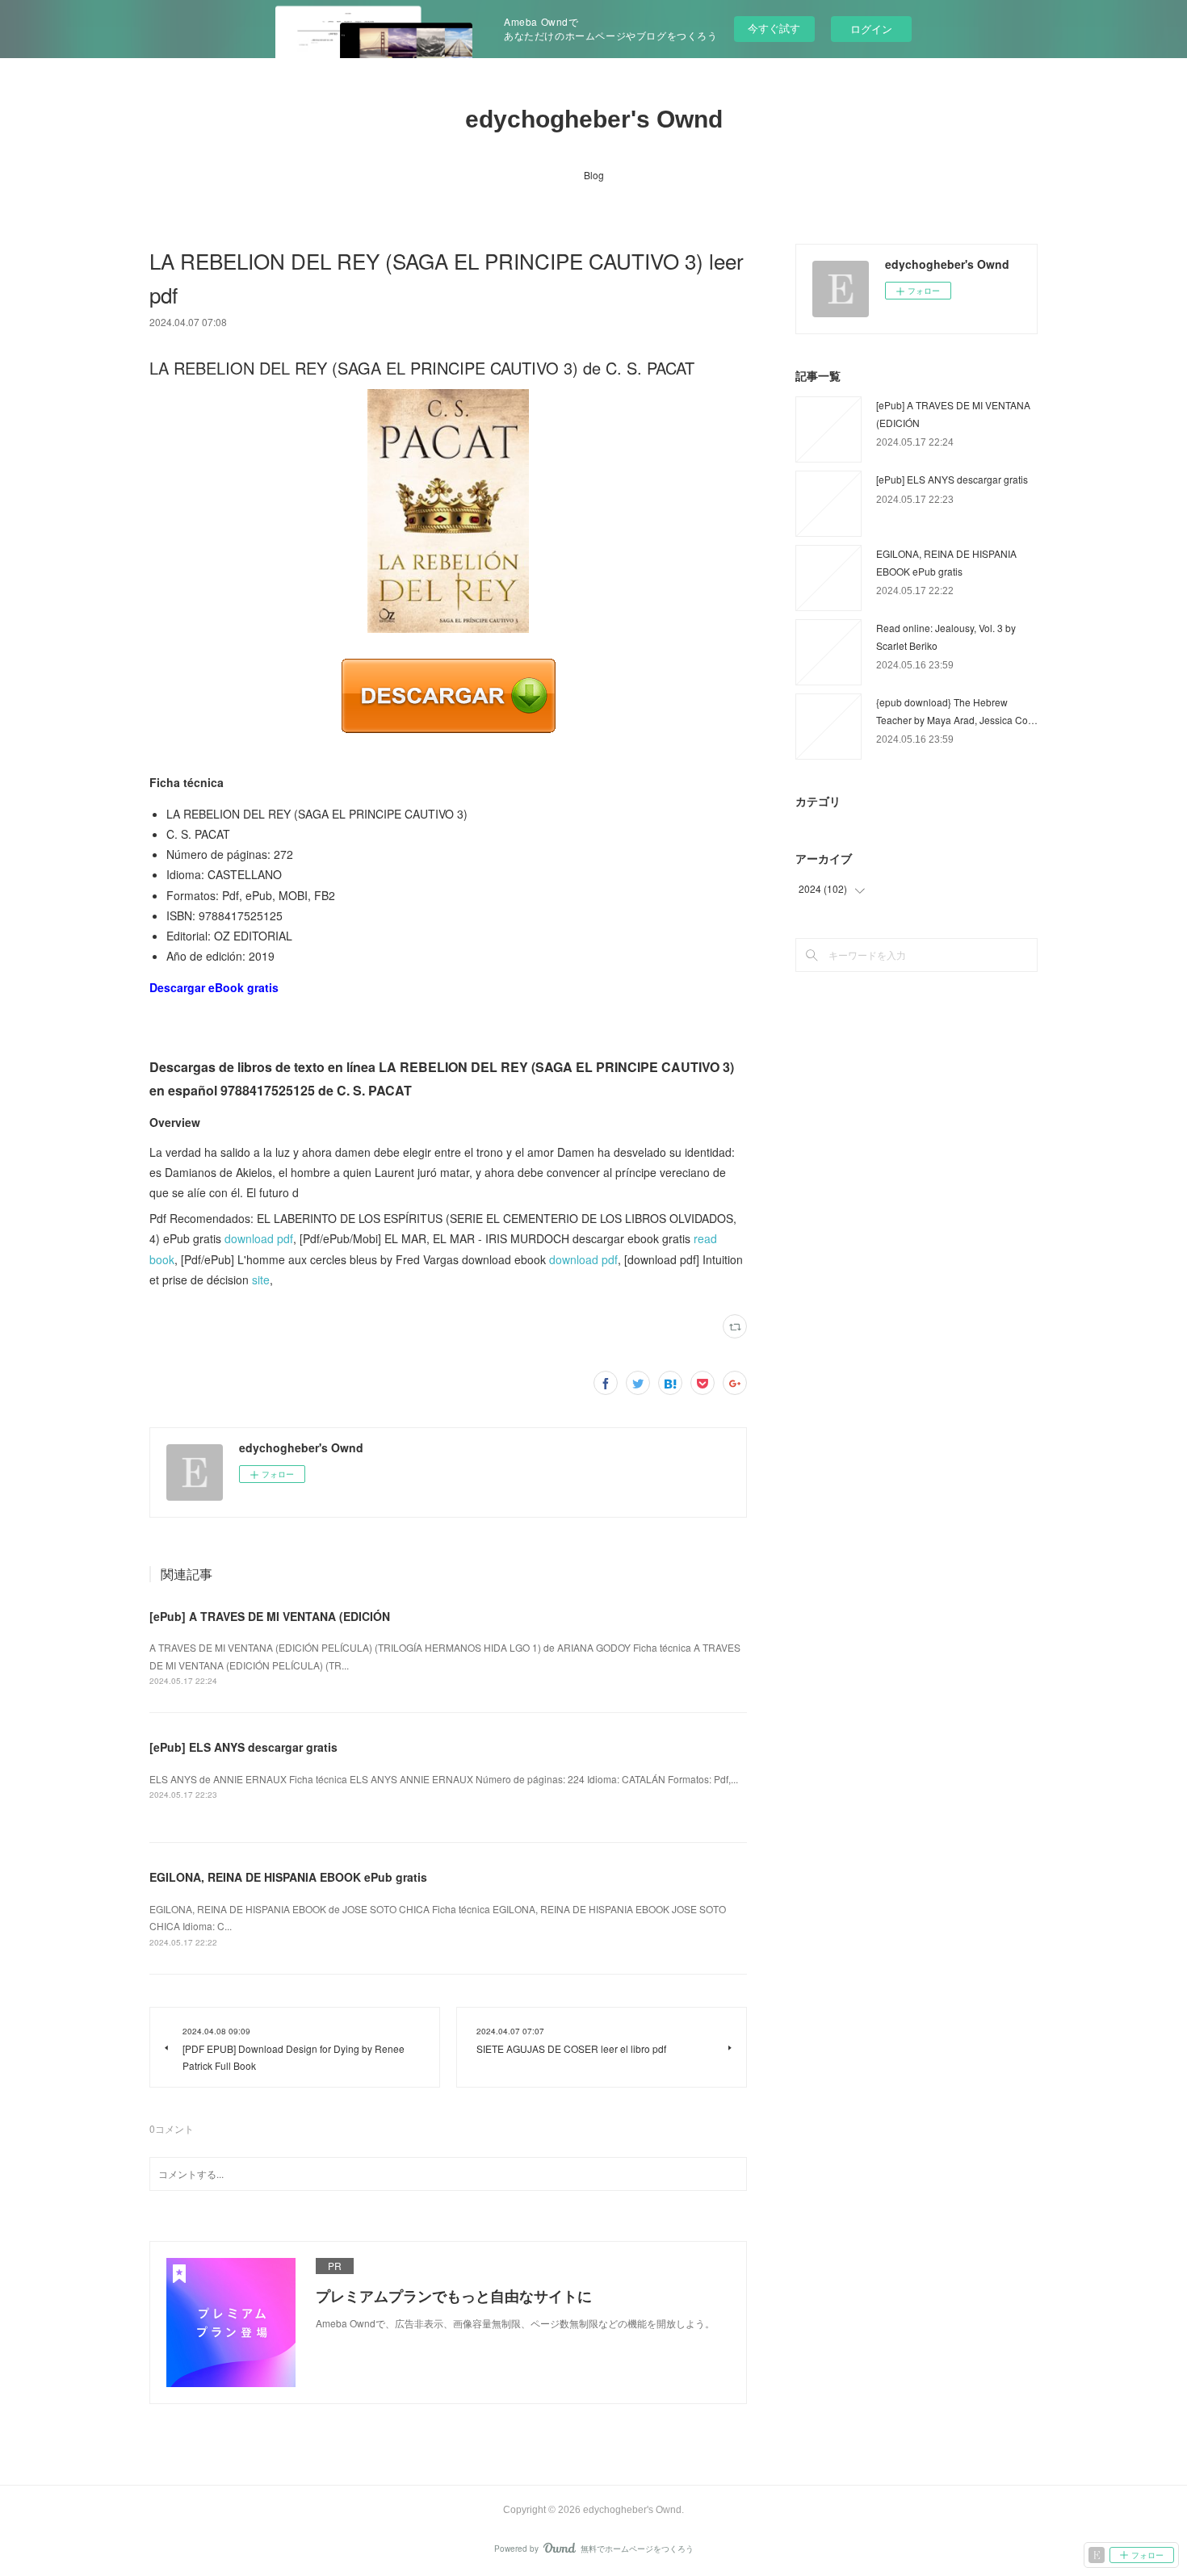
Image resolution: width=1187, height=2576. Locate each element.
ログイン (871, 29)
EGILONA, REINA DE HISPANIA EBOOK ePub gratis (288, 1877)
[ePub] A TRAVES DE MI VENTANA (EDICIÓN (270, 1616)
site (261, 1280)
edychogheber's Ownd (594, 119)
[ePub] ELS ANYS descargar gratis (243, 1747)
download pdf (259, 1238)
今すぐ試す (774, 28)
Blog (594, 175)
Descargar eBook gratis (214, 987)
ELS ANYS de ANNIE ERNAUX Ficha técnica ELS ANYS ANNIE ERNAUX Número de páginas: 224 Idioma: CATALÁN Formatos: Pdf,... (444, 1779)
